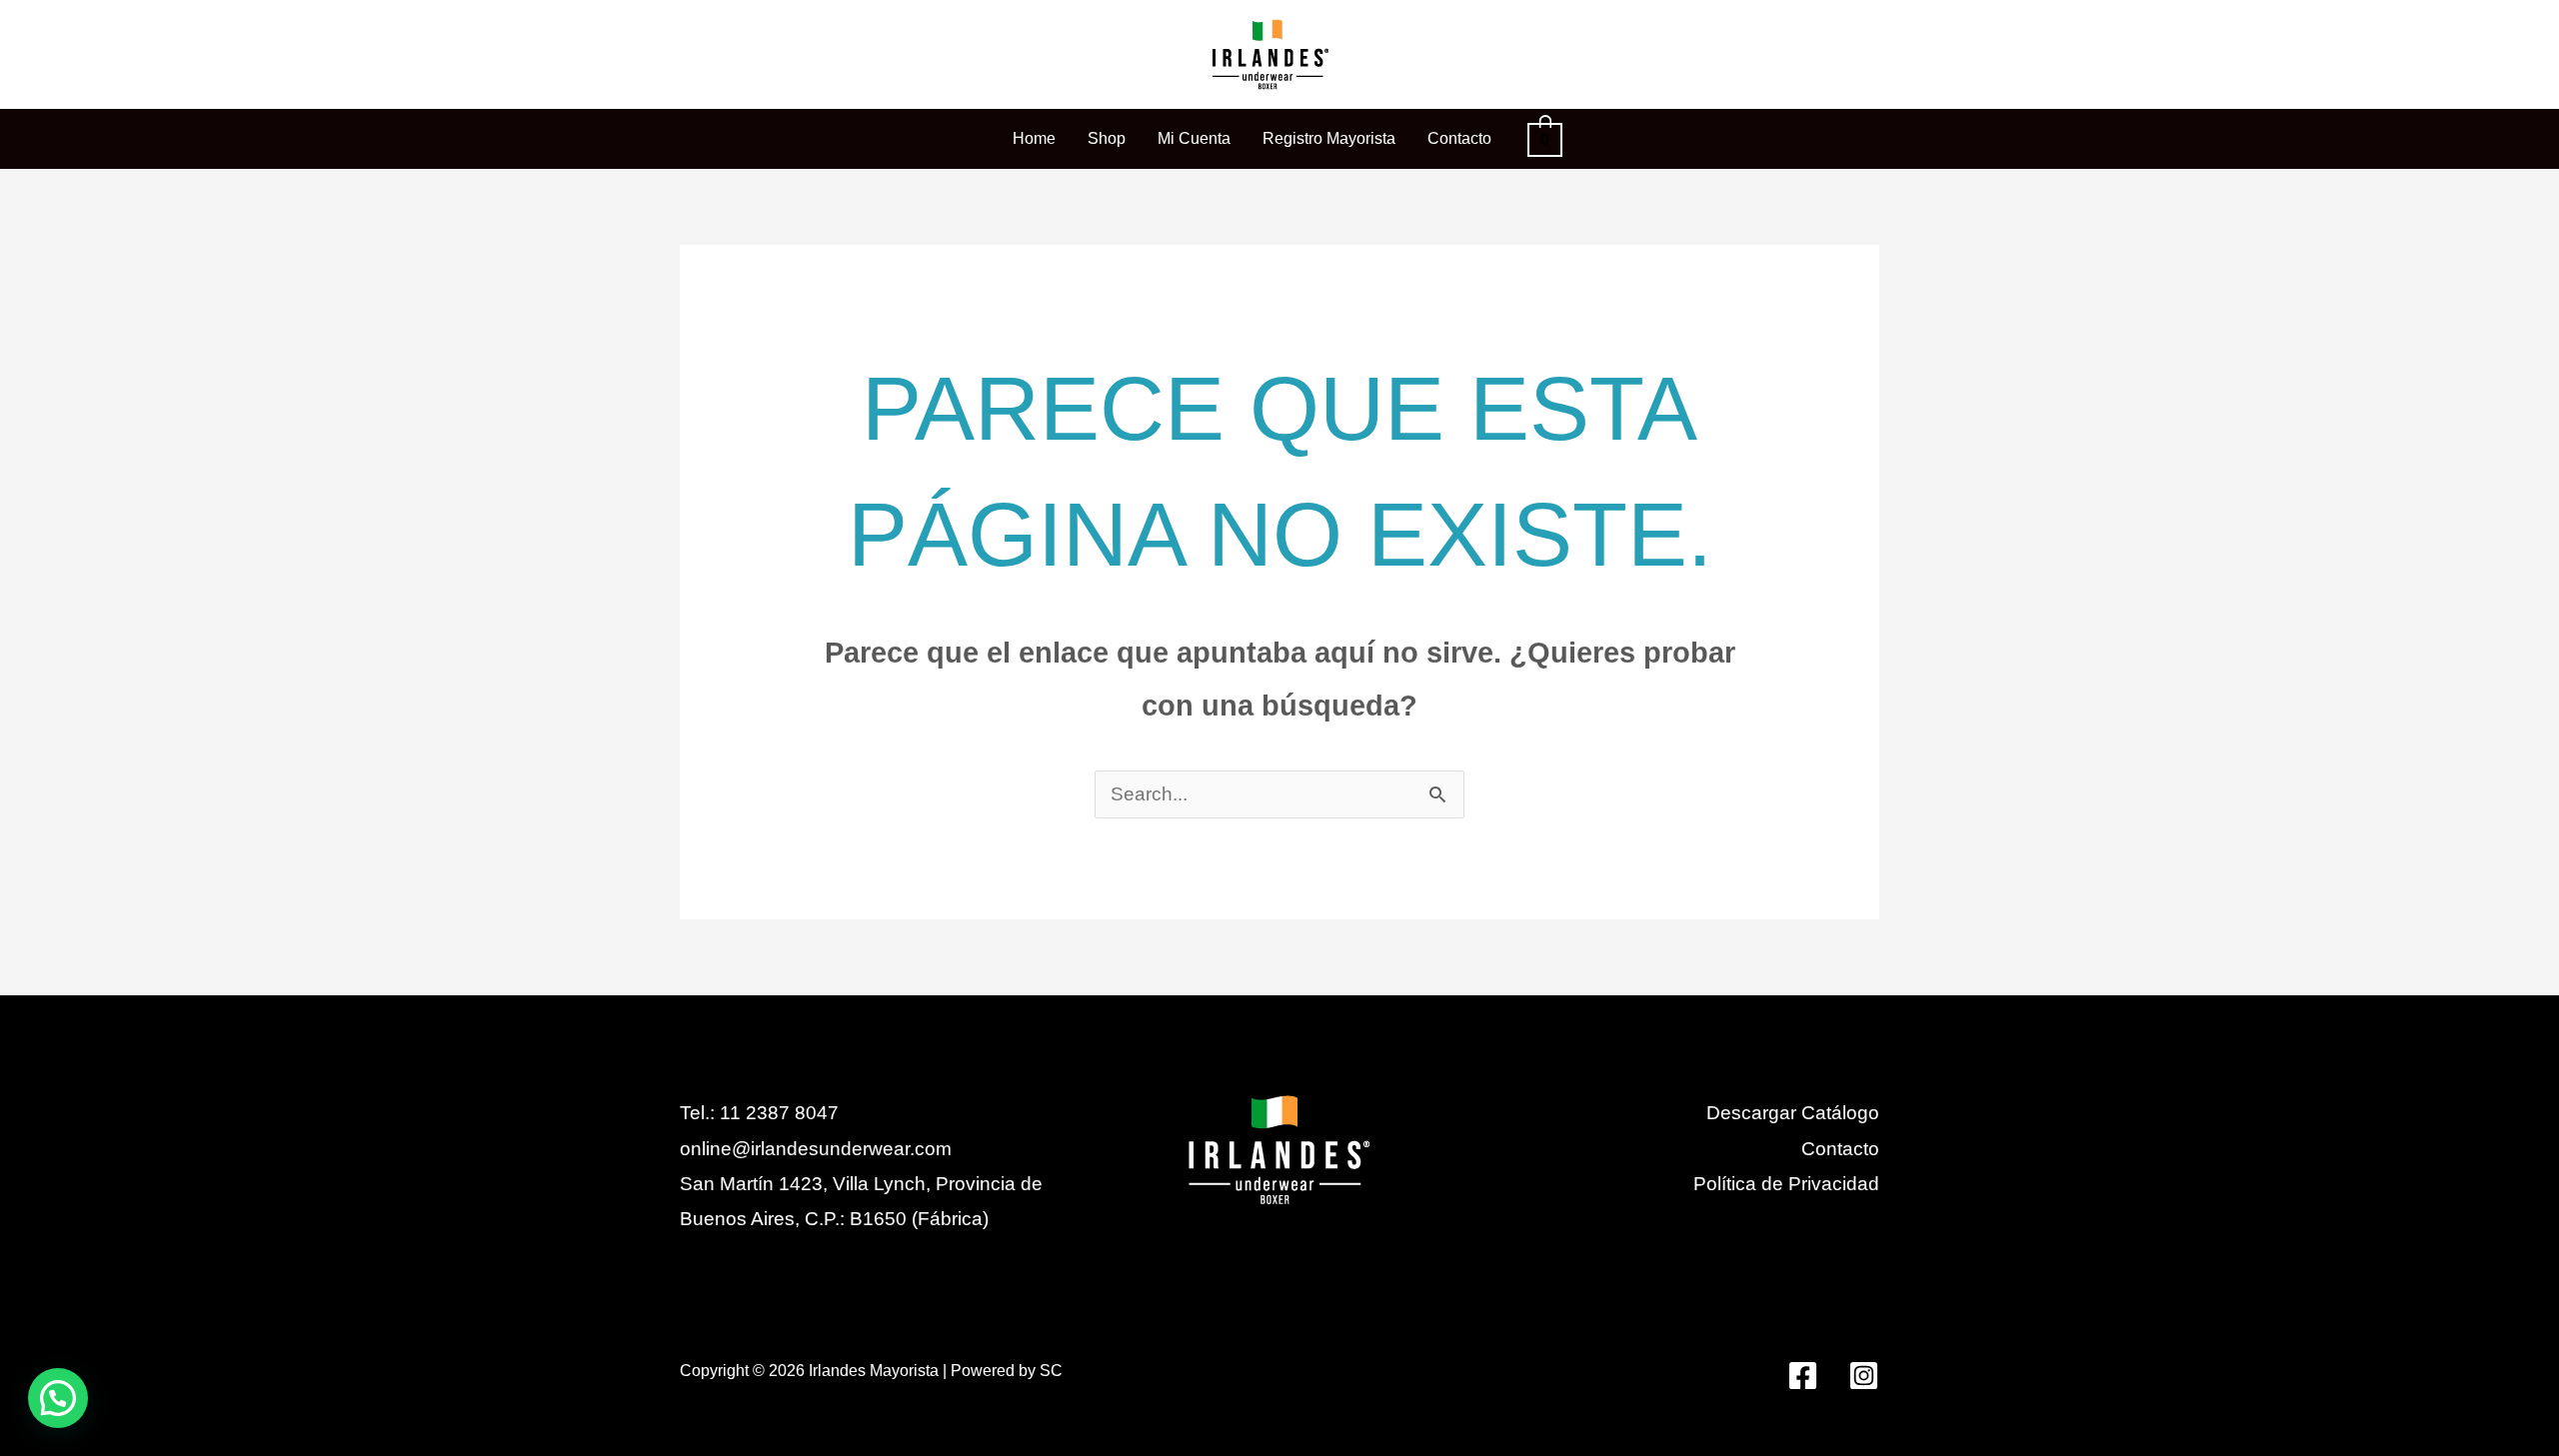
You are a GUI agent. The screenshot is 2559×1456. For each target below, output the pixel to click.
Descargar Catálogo (1793, 1113)
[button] (58, 1398)
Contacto (1840, 1149)
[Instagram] (1864, 1376)
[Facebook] (1803, 1376)
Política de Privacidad (1786, 1184)
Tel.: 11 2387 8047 (759, 1113)
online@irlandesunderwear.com (816, 1149)
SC (1051, 1371)
